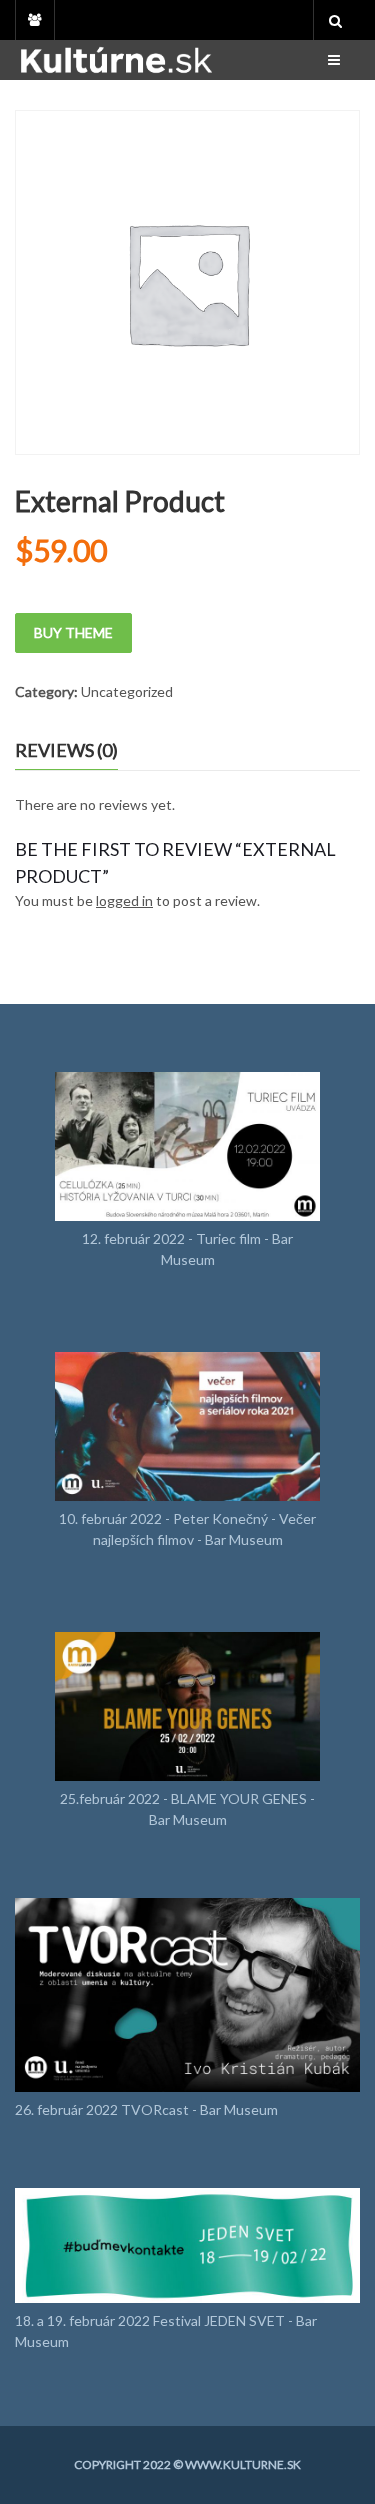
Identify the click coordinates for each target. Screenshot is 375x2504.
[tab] (81, 751)
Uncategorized (127, 691)
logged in (124, 900)
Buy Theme (73, 632)
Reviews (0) (66, 750)
